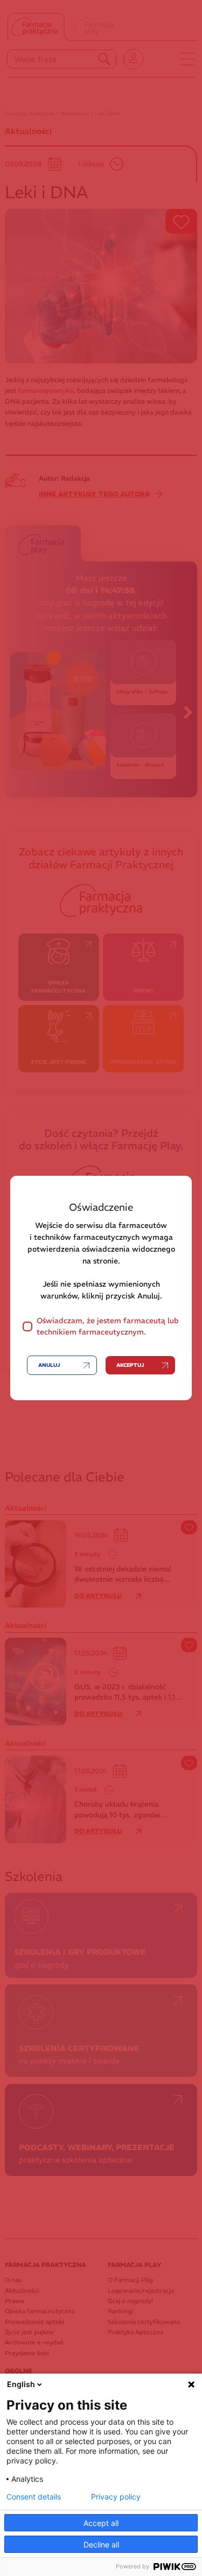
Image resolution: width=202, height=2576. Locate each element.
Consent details (34, 2497)
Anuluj (49, 1365)
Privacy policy (116, 2497)
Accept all (101, 2523)
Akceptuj (130, 1365)
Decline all (101, 2545)
